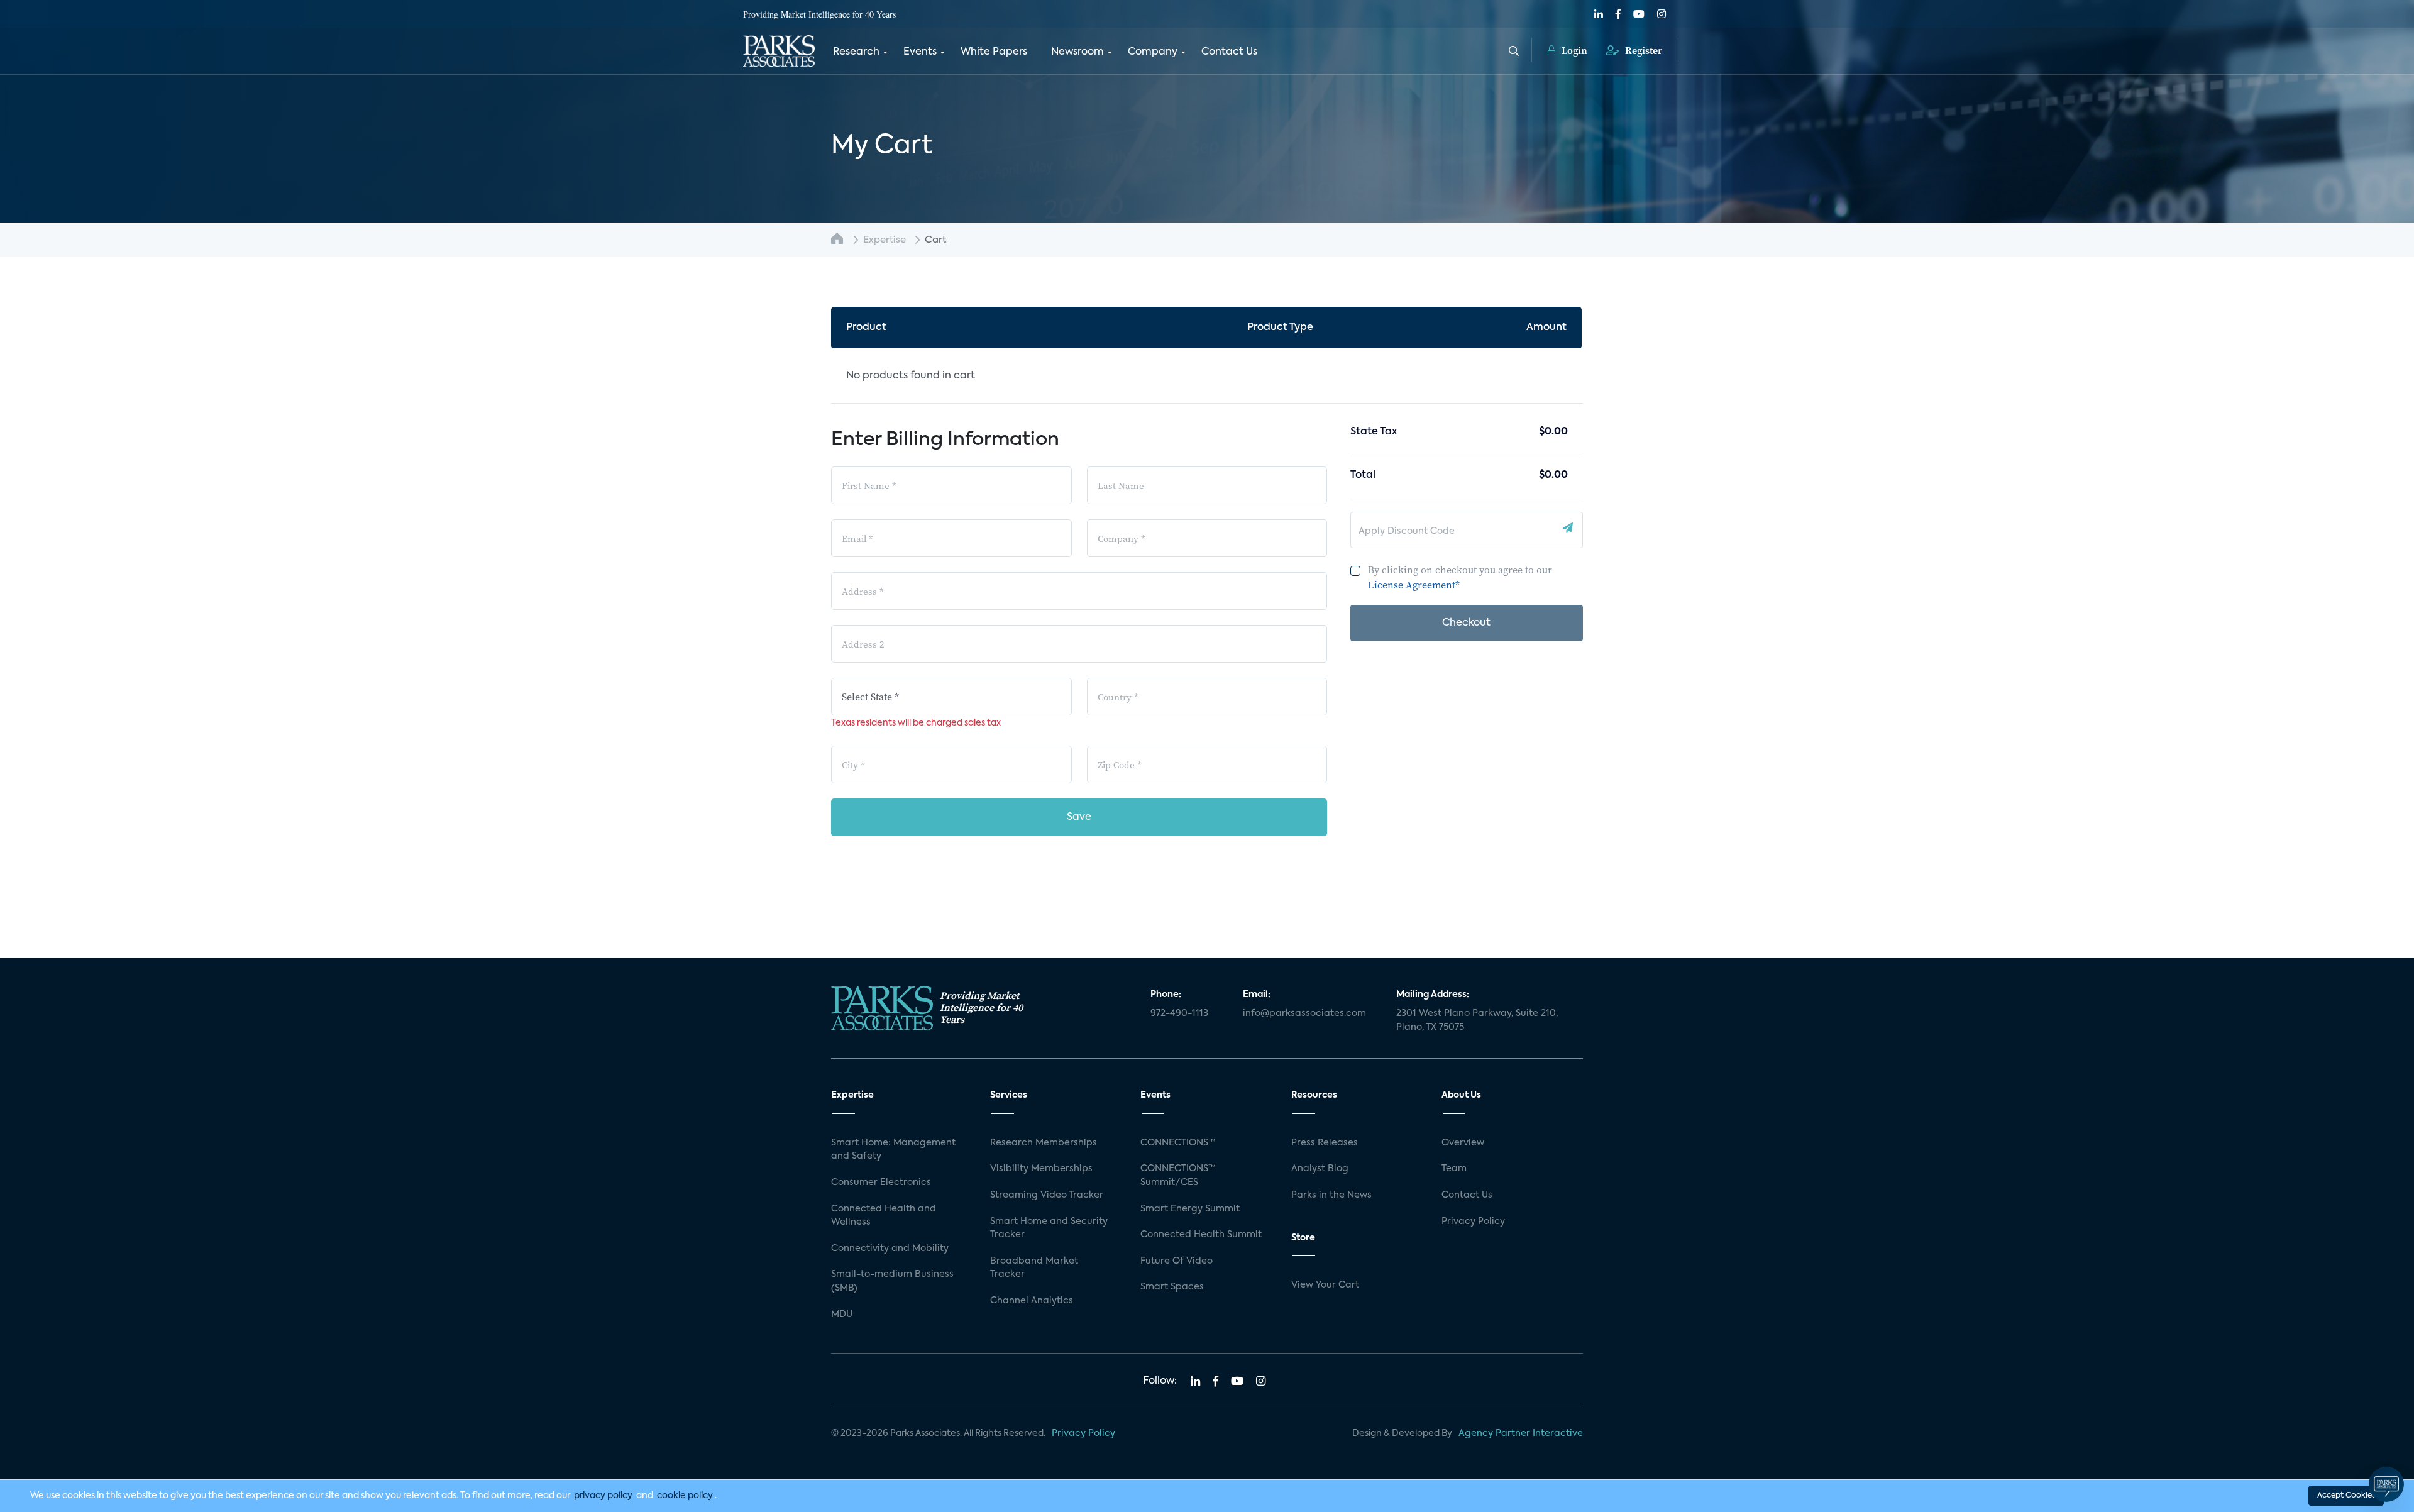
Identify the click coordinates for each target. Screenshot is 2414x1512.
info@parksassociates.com (1304, 1013)
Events (920, 52)
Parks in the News (1331, 1195)
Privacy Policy (1473, 1222)
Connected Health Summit (1201, 1235)
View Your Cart (1325, 1285)
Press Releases (1325, 1143)
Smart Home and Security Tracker (1049, 1228)
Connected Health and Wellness (884, 1216)
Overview (1463, 1143)
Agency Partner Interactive (1521, 1433)
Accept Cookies (2346, 1496)
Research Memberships (1044, 1143)
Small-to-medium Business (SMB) (892, 1281)
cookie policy (685, 1496)
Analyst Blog (1320, 1169)
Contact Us (1229, 52)
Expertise (885, 240)
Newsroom (1077, 52)
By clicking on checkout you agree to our (1460, 577)
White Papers (994, 52)
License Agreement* (1414, 585)
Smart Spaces (1172, 1287)
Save (1079, 817)
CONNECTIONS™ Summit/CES (1178, 1176)
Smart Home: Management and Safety (893, 1150)
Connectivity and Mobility (890, 1249)
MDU (842, 1315)
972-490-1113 (1179, 1013)
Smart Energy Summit (1190, 1209)
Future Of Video (1177, 1261)
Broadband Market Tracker (1034, 1268)
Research (856, 52)
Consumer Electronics (881, 1183)
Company (1153, 52)
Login (1573, 50)
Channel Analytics (1032, 1301)
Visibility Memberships (1041, 1169)
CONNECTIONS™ (1178, 1143)
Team (1454, 1169)
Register (1642, 50)
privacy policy (603, 1496)
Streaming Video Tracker (1047, 1195)
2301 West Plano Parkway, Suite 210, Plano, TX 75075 (1477, 1020)
